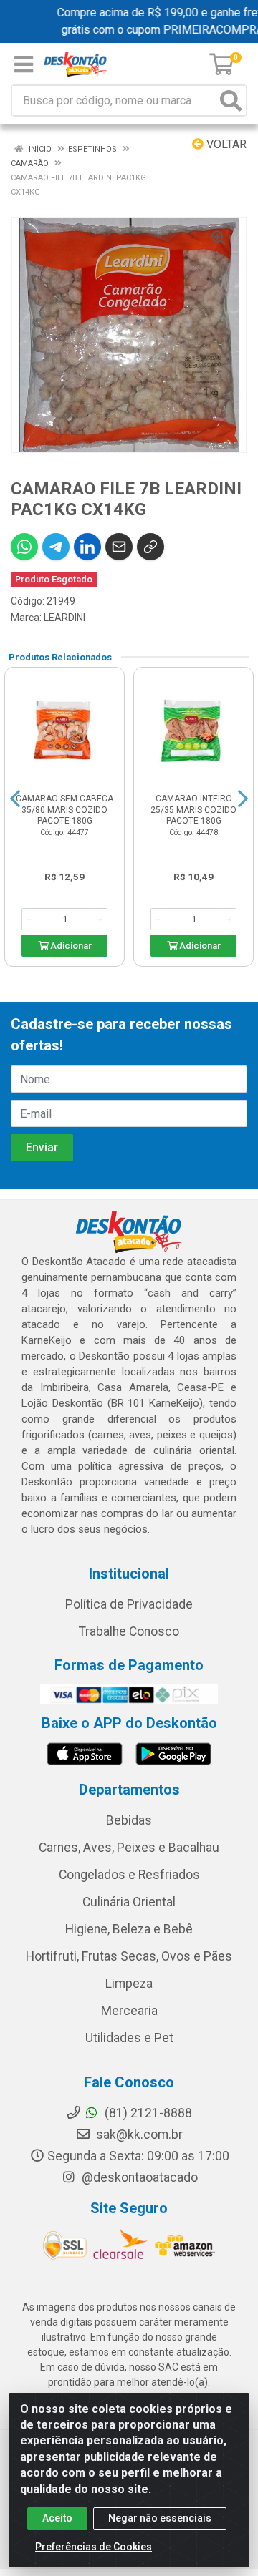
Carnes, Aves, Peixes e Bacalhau (129, 1848)
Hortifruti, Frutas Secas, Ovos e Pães (129, 1956)
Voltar (225, 144)
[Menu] (24, 64)
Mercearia (129, 2011)
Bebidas (129, 1820)
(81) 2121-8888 (147, 2113)
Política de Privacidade (129, 1604)
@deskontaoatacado (138, 2177)
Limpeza (129, 1984)
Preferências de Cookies (94, 2547)
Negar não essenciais (160, 2518)
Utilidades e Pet (129, 2038)
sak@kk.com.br (138, 2135)
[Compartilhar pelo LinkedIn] (87, 547)
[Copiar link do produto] (150, 547)
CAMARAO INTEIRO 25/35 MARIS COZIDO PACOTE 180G (193, 809)
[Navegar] (15, 799)
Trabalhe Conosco (129, 1631)
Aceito (57, 2518)
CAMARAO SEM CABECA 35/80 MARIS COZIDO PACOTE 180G (64, 809)
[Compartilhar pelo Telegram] (56, 547)
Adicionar (70, 946)
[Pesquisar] (231, 101)
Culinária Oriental (129, 1902)
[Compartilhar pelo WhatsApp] (24, 547)
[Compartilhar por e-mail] (119, 547)
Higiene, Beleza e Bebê (129, 1929)
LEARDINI (64, 618)
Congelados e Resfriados (129, 1875)
